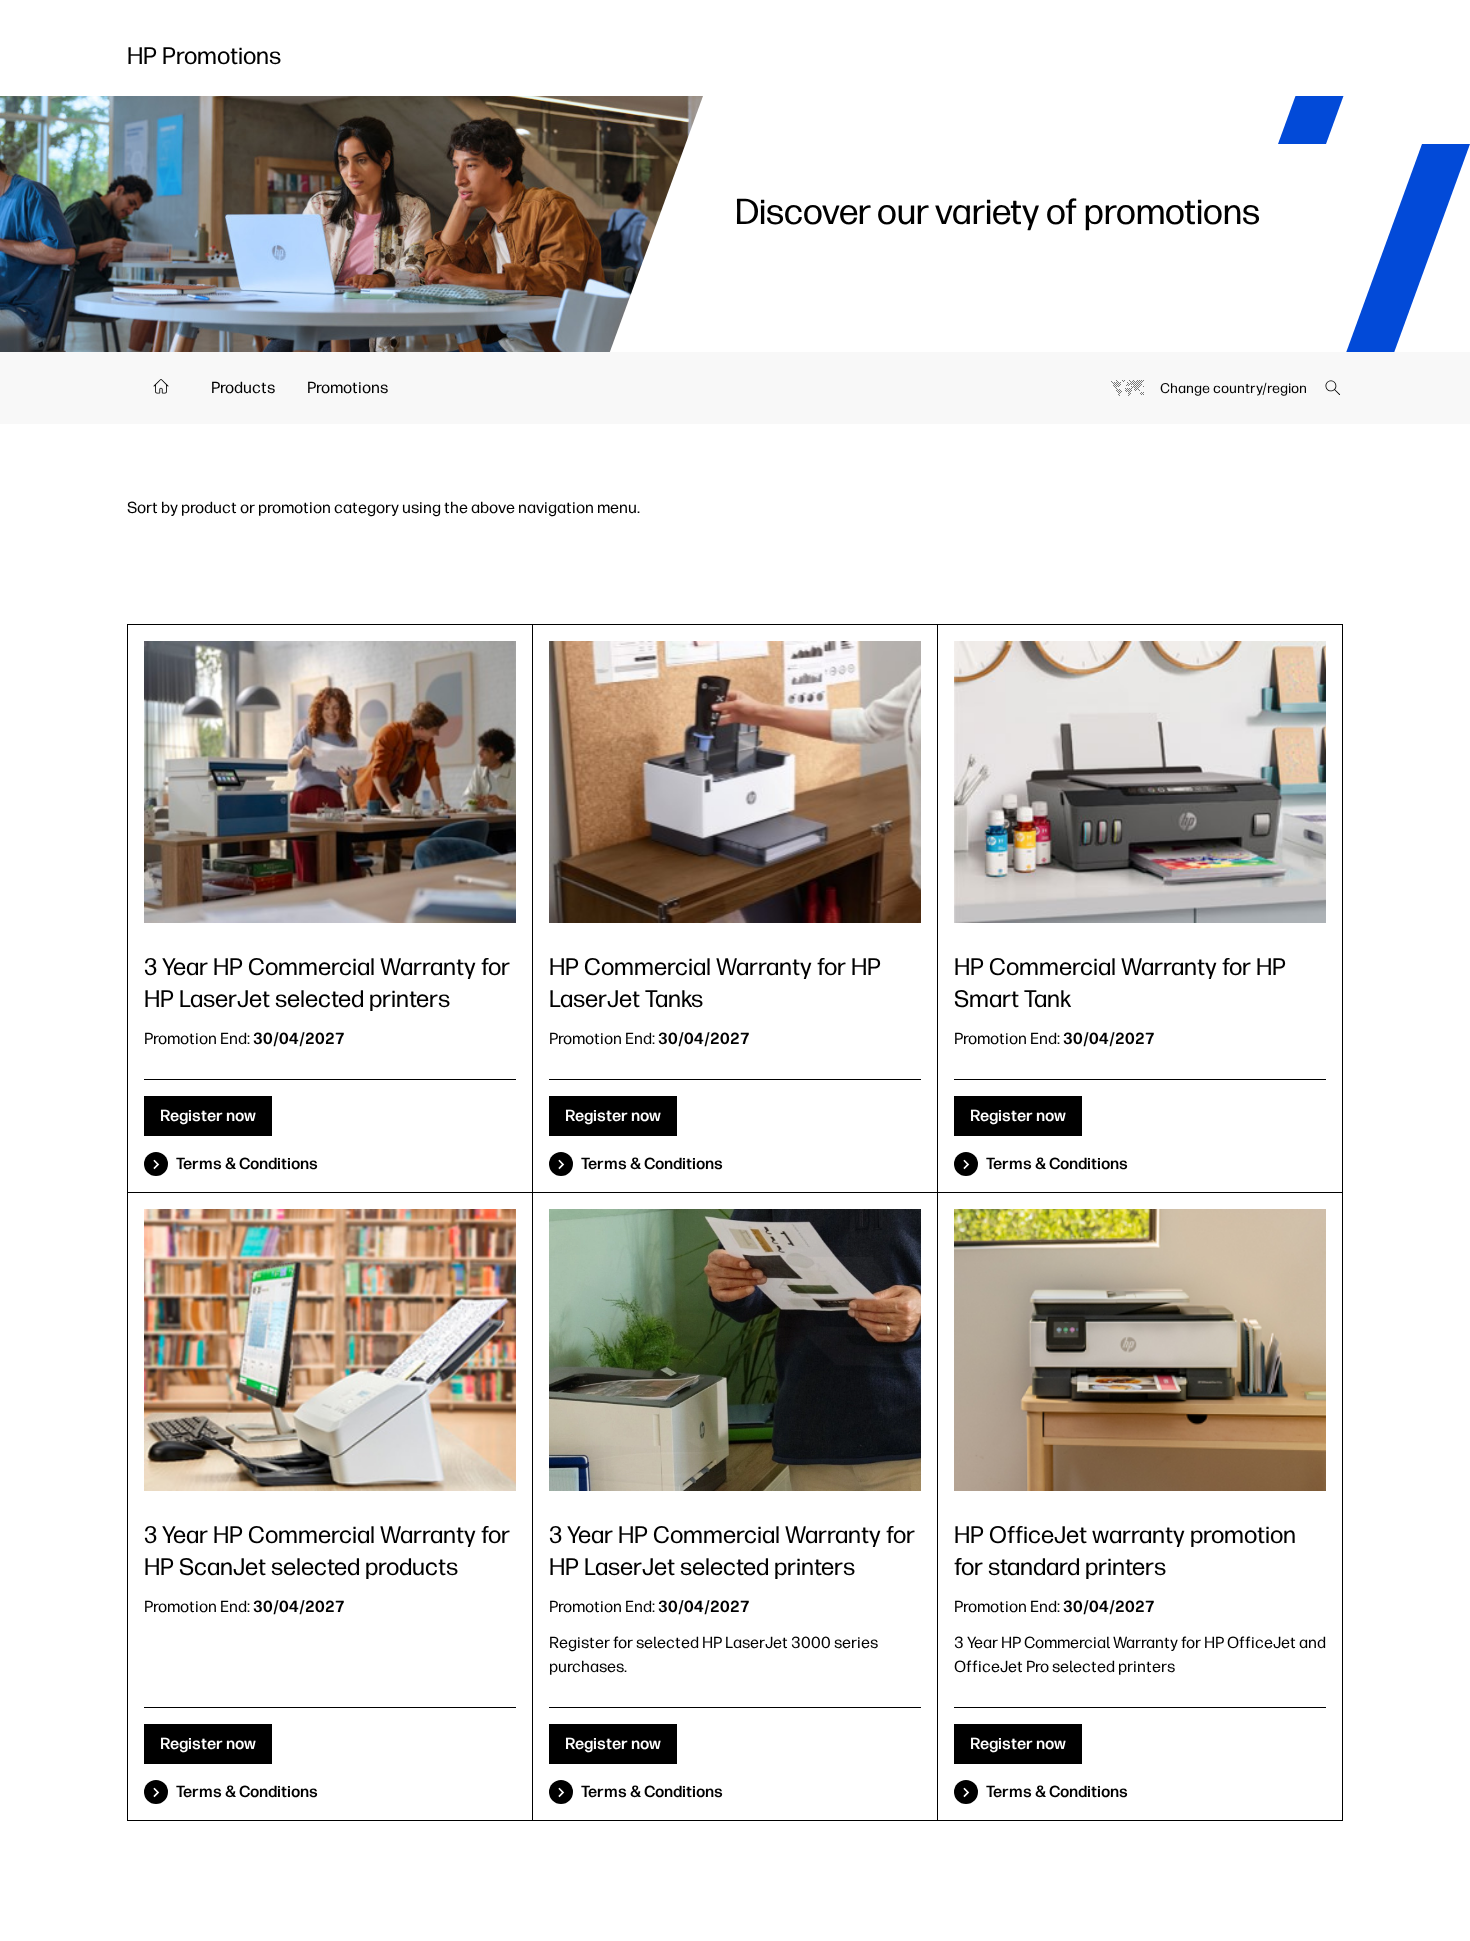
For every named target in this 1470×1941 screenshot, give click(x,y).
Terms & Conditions (247, 1163)
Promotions (347, 387)
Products (243, 387)
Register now (208, 1115)
